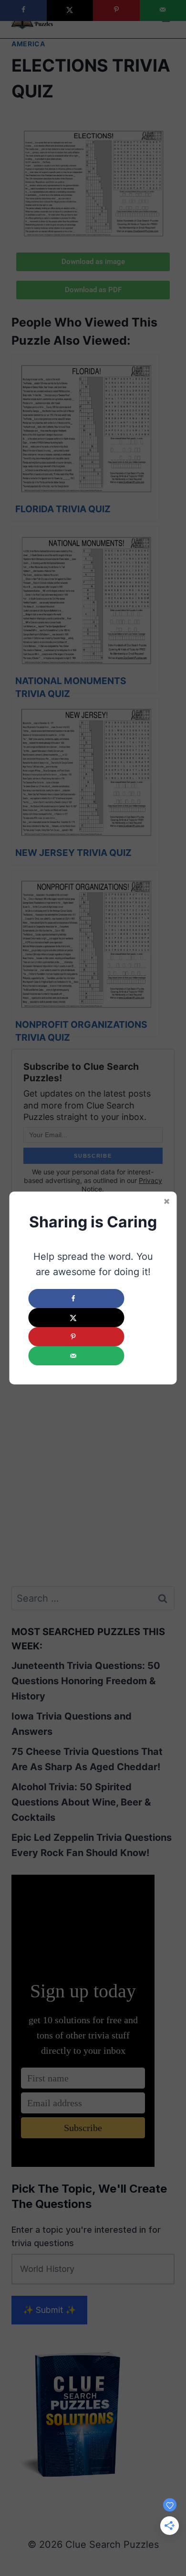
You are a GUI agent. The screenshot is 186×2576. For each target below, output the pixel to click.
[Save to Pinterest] (77, 1337)
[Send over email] (77, 1356)
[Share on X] (77, 1318)
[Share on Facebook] (77, 1299)
